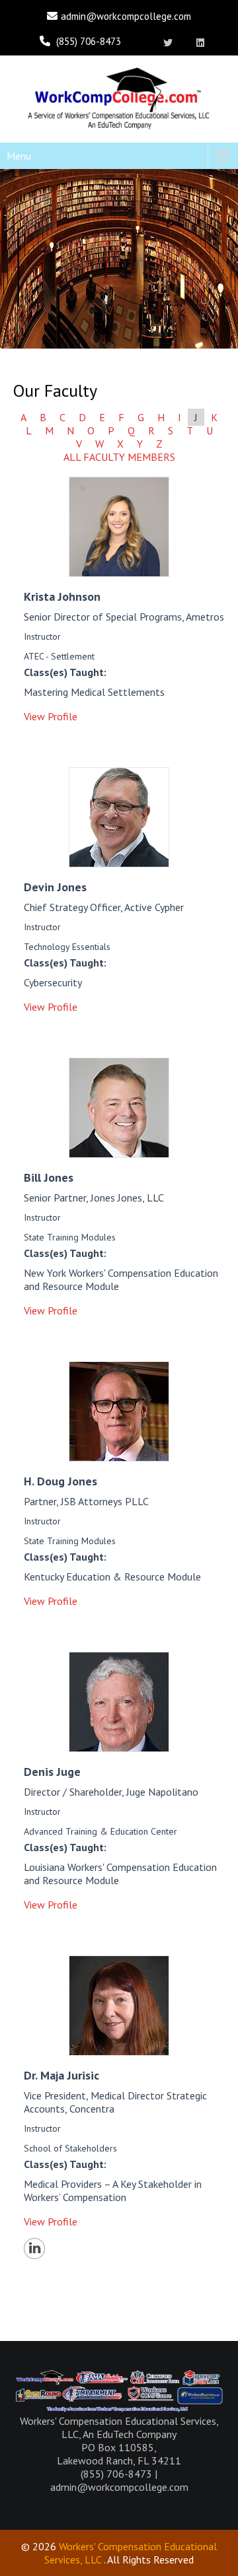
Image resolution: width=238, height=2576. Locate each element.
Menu (19, 156)
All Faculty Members (119, 457)
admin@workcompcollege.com (126, 16)
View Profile (51, 716)
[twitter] (168, 43)
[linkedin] (201, 43)
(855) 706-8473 (89, 41)
